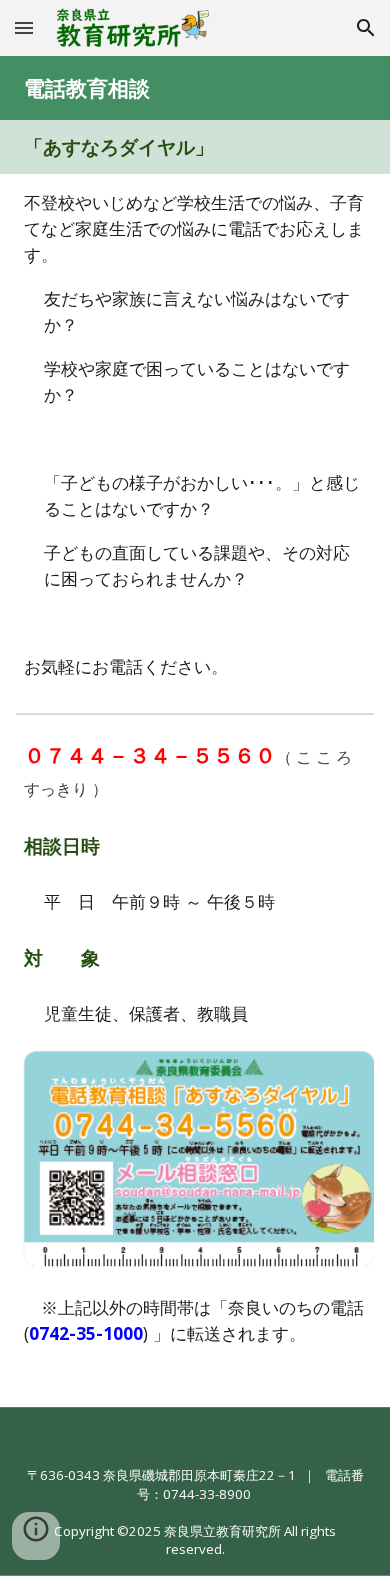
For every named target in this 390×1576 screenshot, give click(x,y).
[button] (24, 27)
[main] (195, 88)
